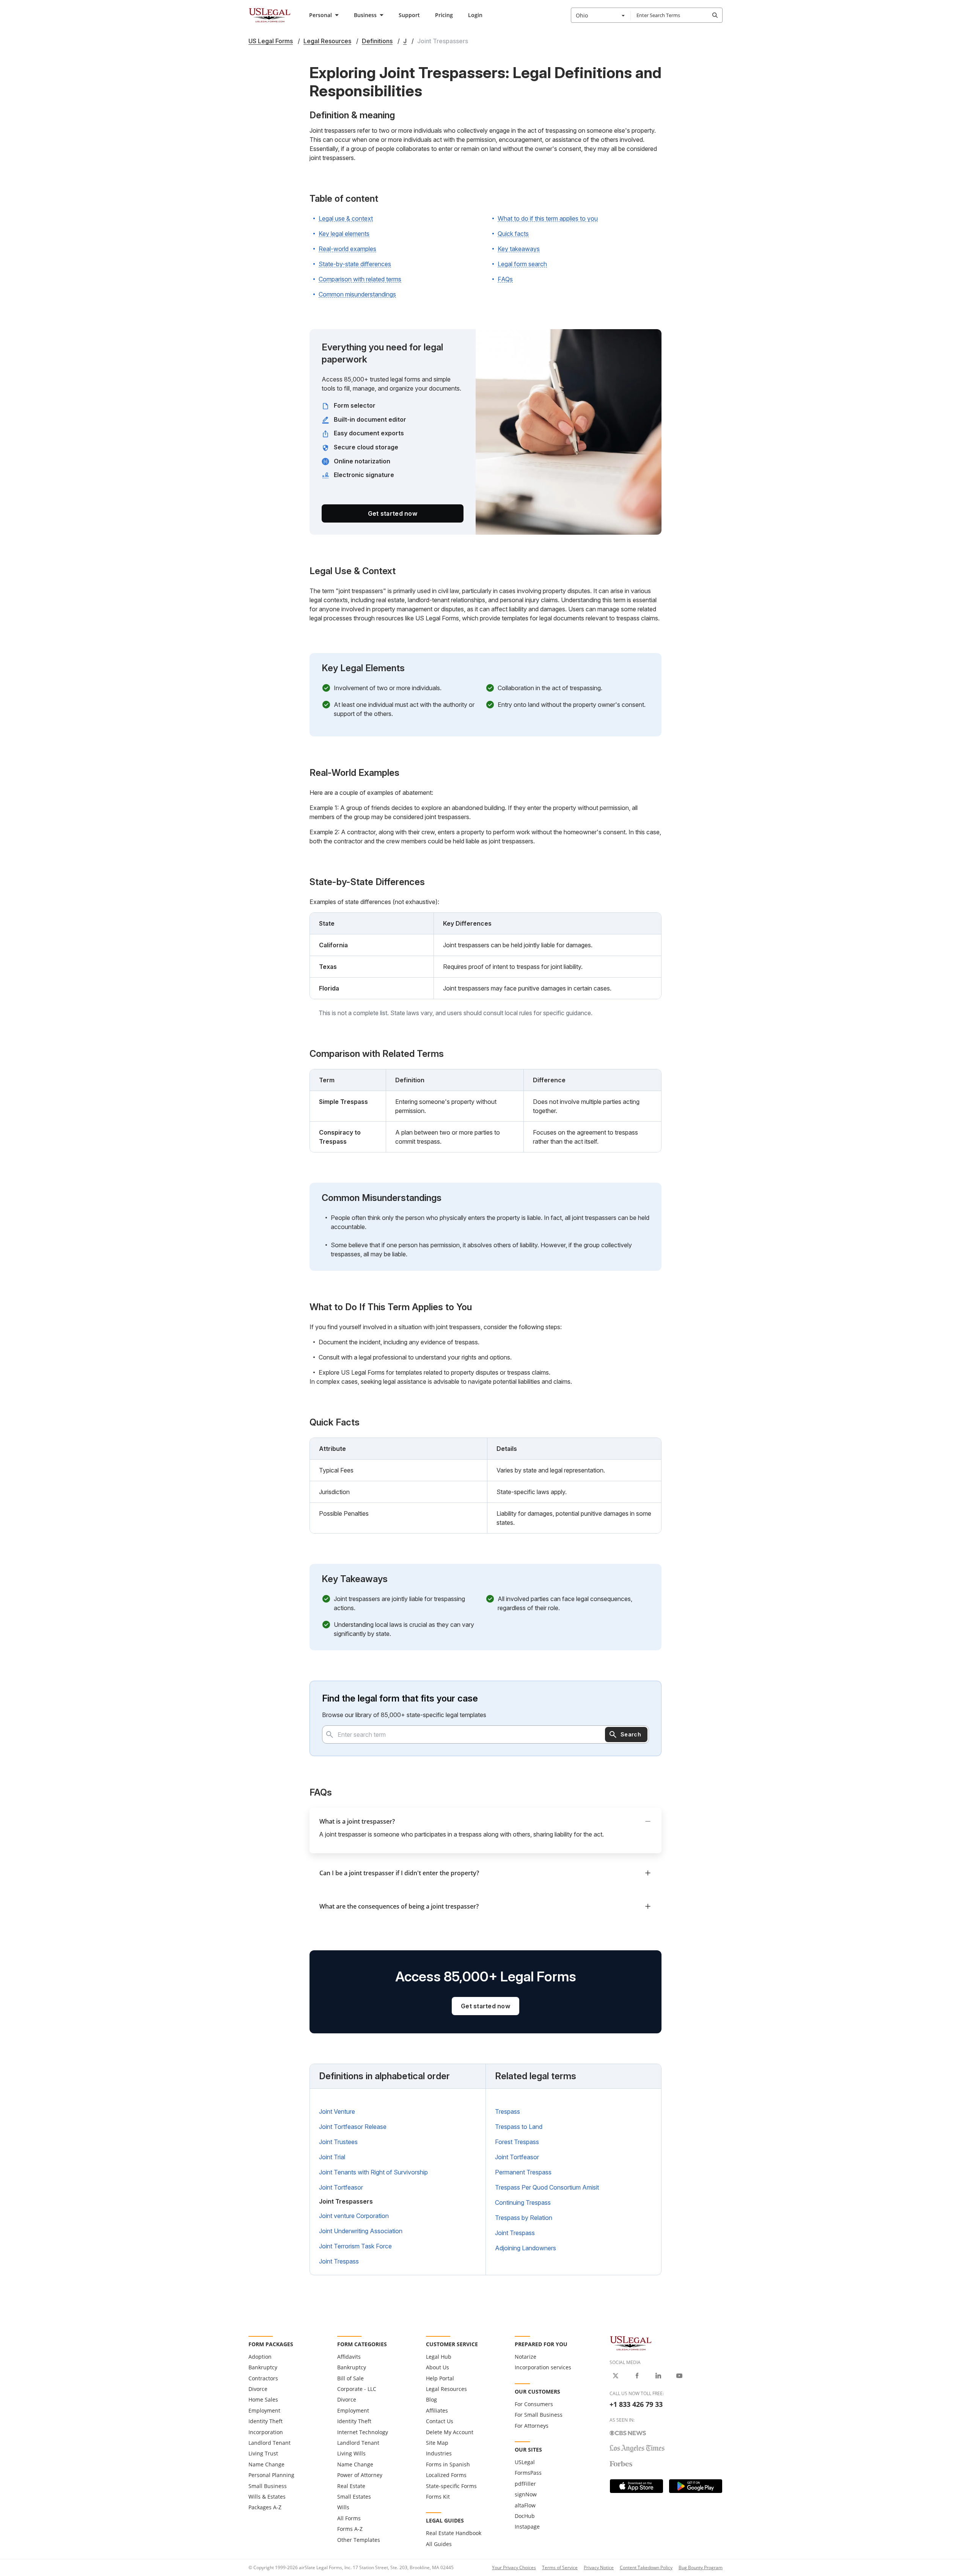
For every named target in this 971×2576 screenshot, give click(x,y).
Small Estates (354, 2497)
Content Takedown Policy (646, 2567)
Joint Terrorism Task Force (355, 2246)
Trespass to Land (519, 2127)
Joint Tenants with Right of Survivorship (373, 2172)
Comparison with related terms (360, 279)
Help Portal (440, 2378)
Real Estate (351, 2486)
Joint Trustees (338, 2142)
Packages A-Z (265, 2507)
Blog (431, 2399)
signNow (526, 2494)
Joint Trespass (339, 2261)
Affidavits (349, 2357)
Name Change (266, 2464)
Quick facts (513, 234)
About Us (438, 2367)
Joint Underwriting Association (361, 2231)
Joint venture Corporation (354, 2216)
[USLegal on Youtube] (679, 2376)
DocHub (525, 2516)
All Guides (439, 2544)
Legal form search (522, 264)
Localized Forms (446, 2475)
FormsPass (528, 2473)
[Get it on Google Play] (696, 2486)
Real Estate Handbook (454, 2533)
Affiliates (437, 2410)
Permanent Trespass (523, 2172)
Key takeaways (519, 249)
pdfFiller (525, 2484)
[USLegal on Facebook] (637, 2376)
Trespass (507, 2111)
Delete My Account (450, 2432)
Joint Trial (332, 2157)
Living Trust (263, 2453)
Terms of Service (560, 2567)
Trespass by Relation (524, 2218)
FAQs (505, 279)
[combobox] (601, 15)
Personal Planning (271, 2475)
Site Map (437, 2443)
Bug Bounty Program (701, 2567)
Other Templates (359, 2540)
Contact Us (440, 2421)
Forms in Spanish (448, 2464)
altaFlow (525, 2505)
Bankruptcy (263, 2367)
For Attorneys (532, 2426)
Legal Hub (439, 2357)
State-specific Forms (451, 2486)
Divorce (258, 2389)
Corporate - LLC (357, 2389)
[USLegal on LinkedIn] (658, 2376)
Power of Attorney (360, 2475)
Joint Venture (337, 2111)
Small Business (268, 2486)
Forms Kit (438, 2497)
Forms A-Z (350, 2529)
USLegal (525, 2462)
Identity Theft (266, 2421)
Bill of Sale (350, 2378)
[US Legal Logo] (631, 2343)
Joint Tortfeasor (341, 2187)
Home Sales (263, 2399)
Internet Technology (363, 2432)
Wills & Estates (267, 2497)
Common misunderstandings (357, 294)
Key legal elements (344, 234)
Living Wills (351, 2453)
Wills (343, 2507)
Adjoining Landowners (526, 2248)
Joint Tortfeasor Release (353, 2127)
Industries (439, 2453)
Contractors (263, 2378)
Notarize (526, 2357)
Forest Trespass (517, 2142)
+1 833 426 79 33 (636, 2404)
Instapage (527, 2527)
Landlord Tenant (269, 2443)
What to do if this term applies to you (548, 218)
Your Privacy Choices (514, 2567)
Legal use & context (346, 218)
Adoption (260, 2357)
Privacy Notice (599, 2567)
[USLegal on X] (616, 2376)
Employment (264, 2410)
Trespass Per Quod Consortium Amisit (547, 2187)
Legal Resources (446, 2389)
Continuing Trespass (523, 2202)
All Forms (349, 2518)
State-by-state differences (355, 264)
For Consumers (534, 2404)
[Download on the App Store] (636, 2486)
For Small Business (539, 2415)
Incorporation (266, 2432)
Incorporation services (543, 2367)
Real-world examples (347, 249)
